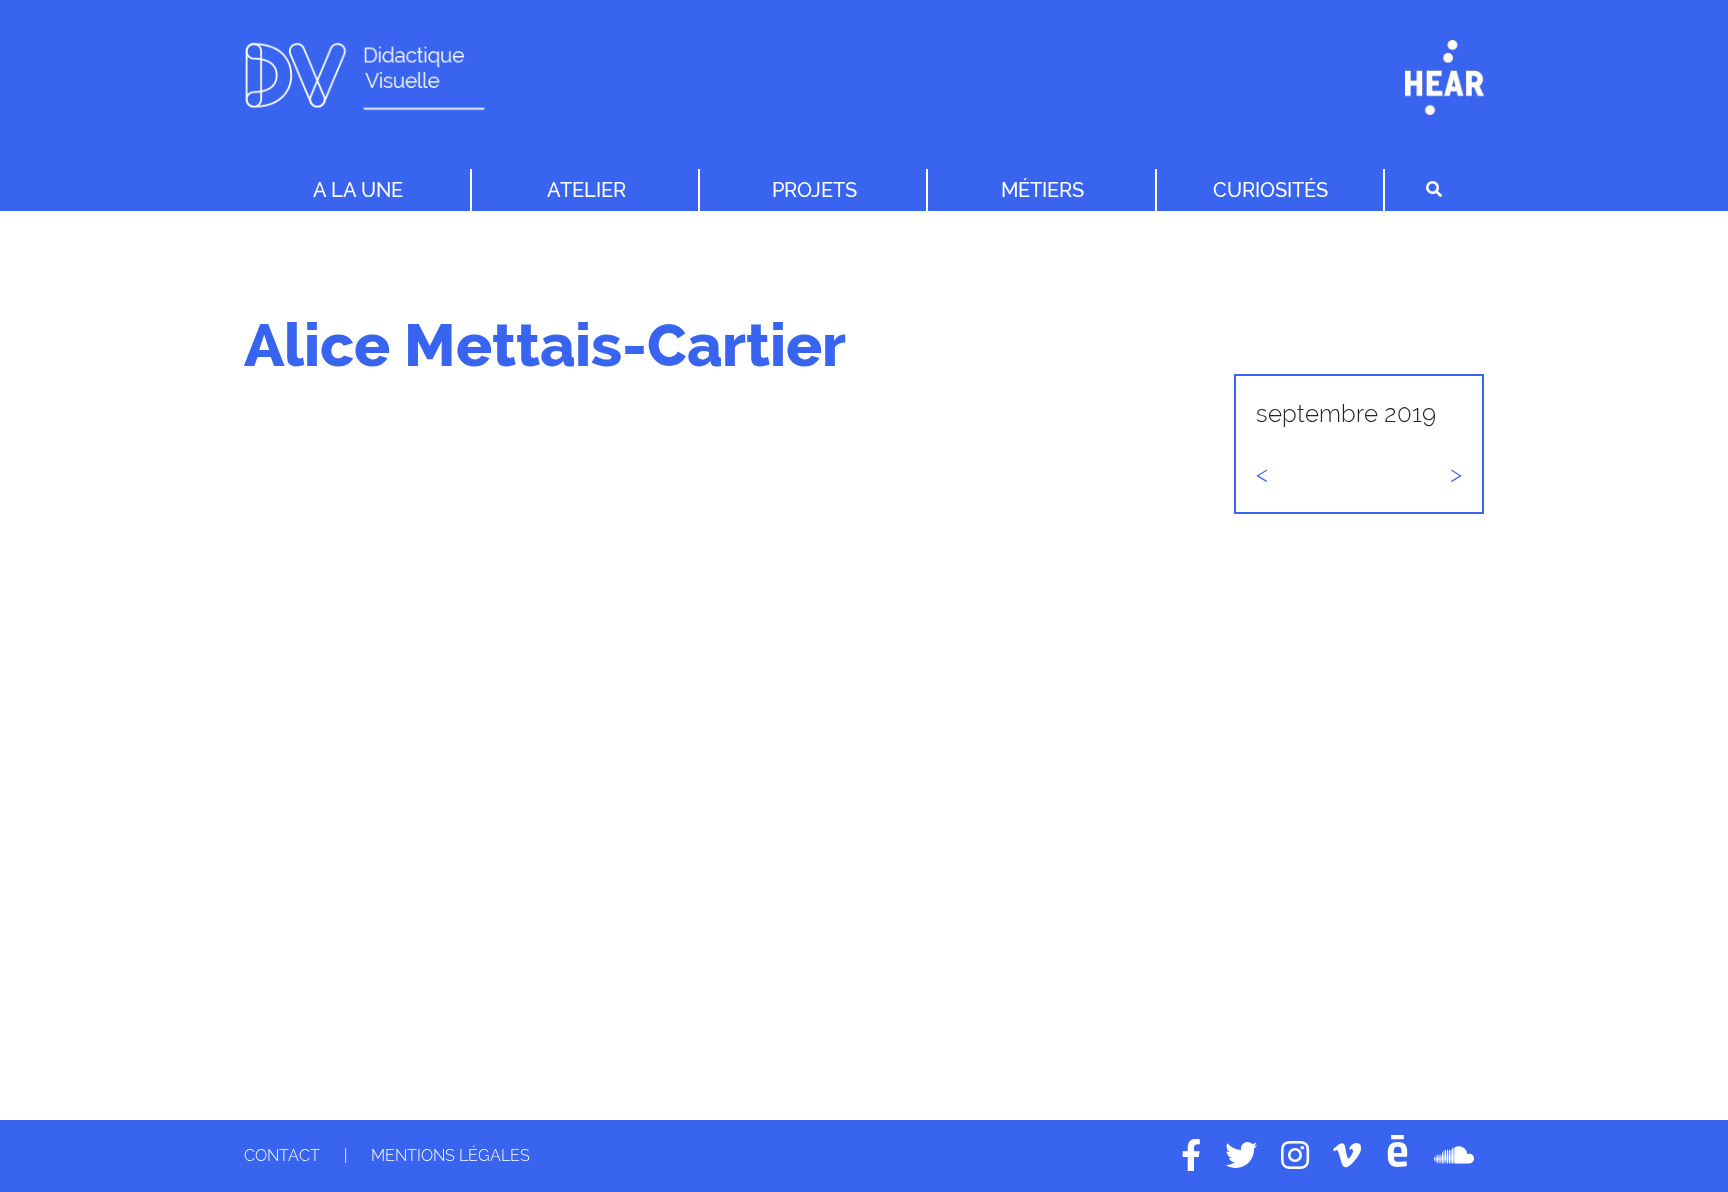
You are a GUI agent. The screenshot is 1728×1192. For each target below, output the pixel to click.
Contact (282, 1155)
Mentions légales (450, 1155)
